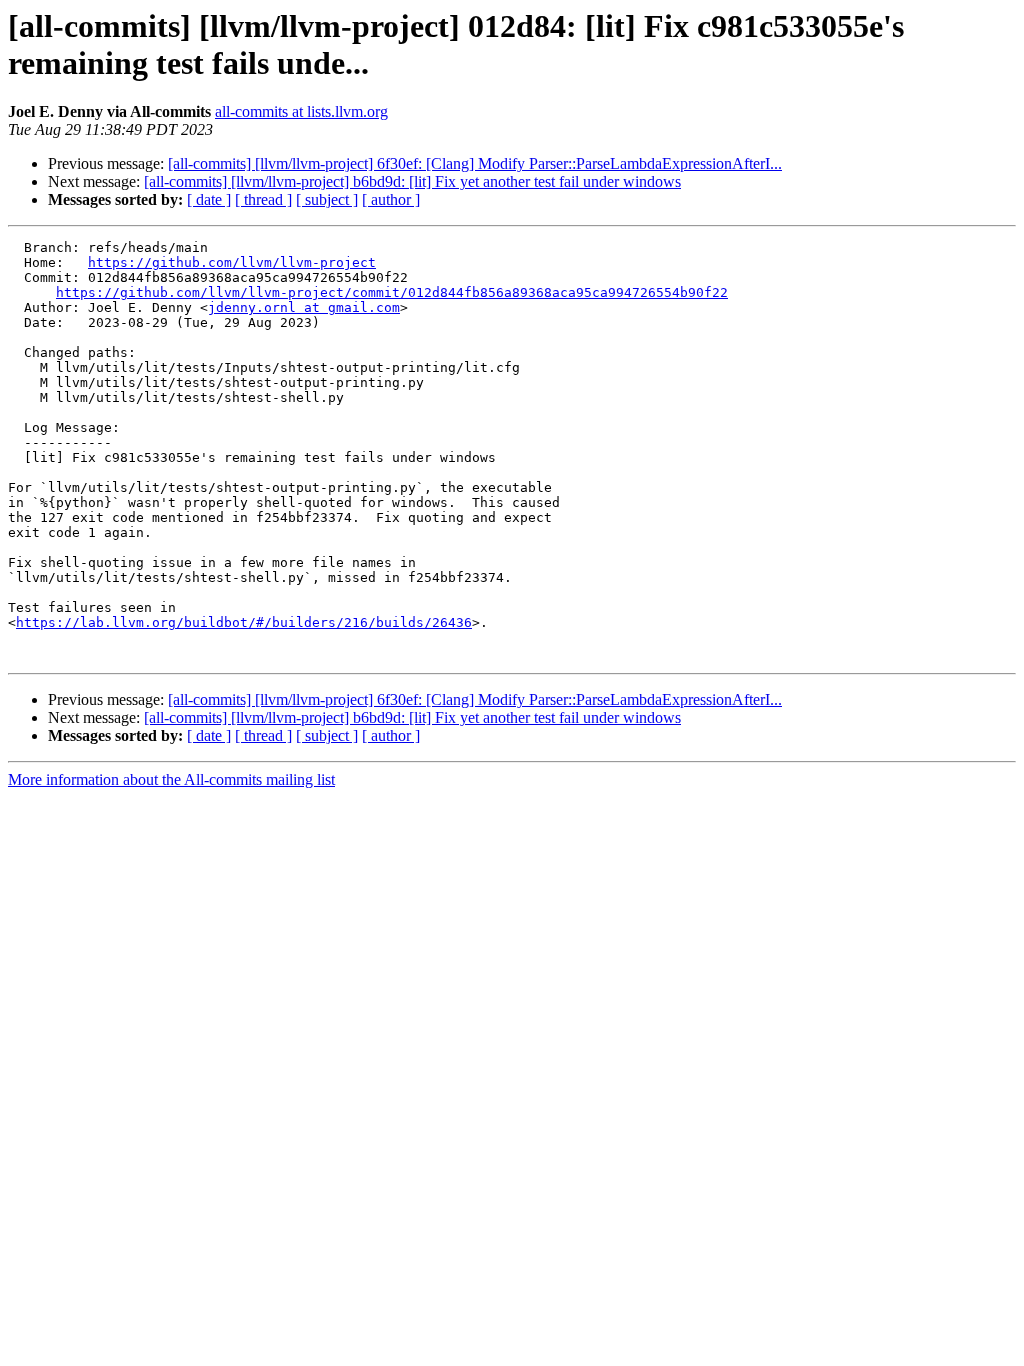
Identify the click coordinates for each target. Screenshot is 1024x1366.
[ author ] (391, 199)
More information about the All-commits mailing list (171, 779)
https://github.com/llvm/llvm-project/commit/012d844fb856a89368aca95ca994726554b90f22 (392, 292)
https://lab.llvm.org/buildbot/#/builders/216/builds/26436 (244, 622)
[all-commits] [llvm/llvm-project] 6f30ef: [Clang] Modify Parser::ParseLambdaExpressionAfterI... (475, 163)
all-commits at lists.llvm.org (301, 111)
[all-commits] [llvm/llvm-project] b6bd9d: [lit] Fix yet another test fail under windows (412, 181)
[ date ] (209, 199)
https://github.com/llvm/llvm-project (232, 262)
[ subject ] (327, 199)
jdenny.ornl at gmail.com (304, 307)
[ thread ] (263, 199)
